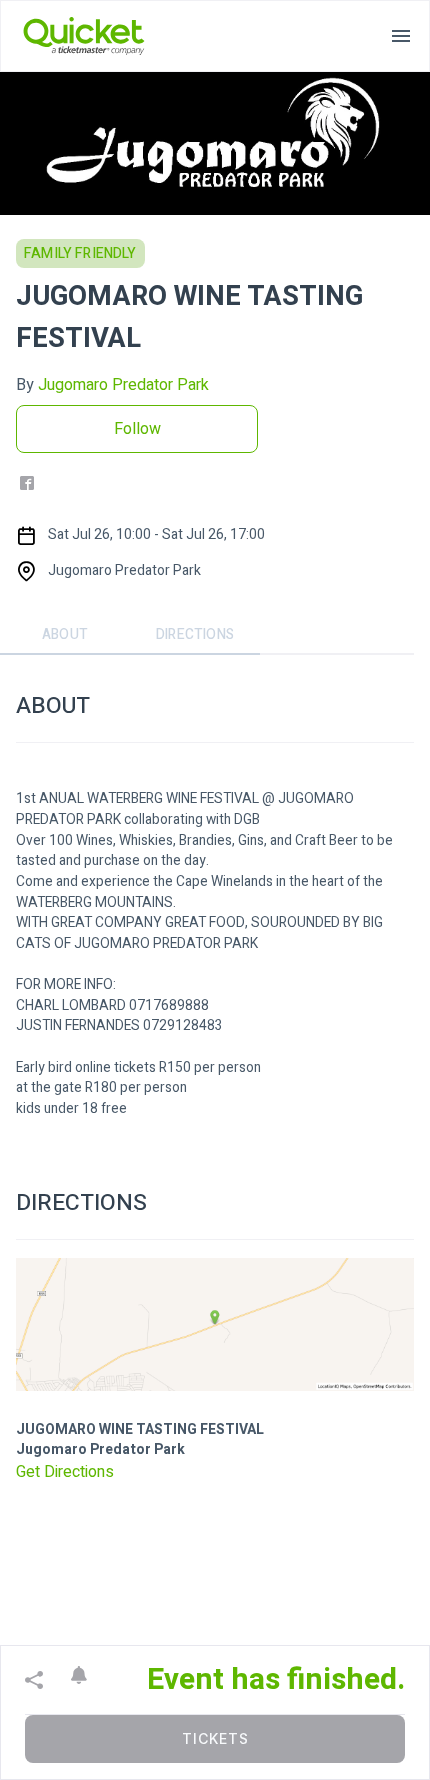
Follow (137, 429)
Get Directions (65, 1472)
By (112, 385)
